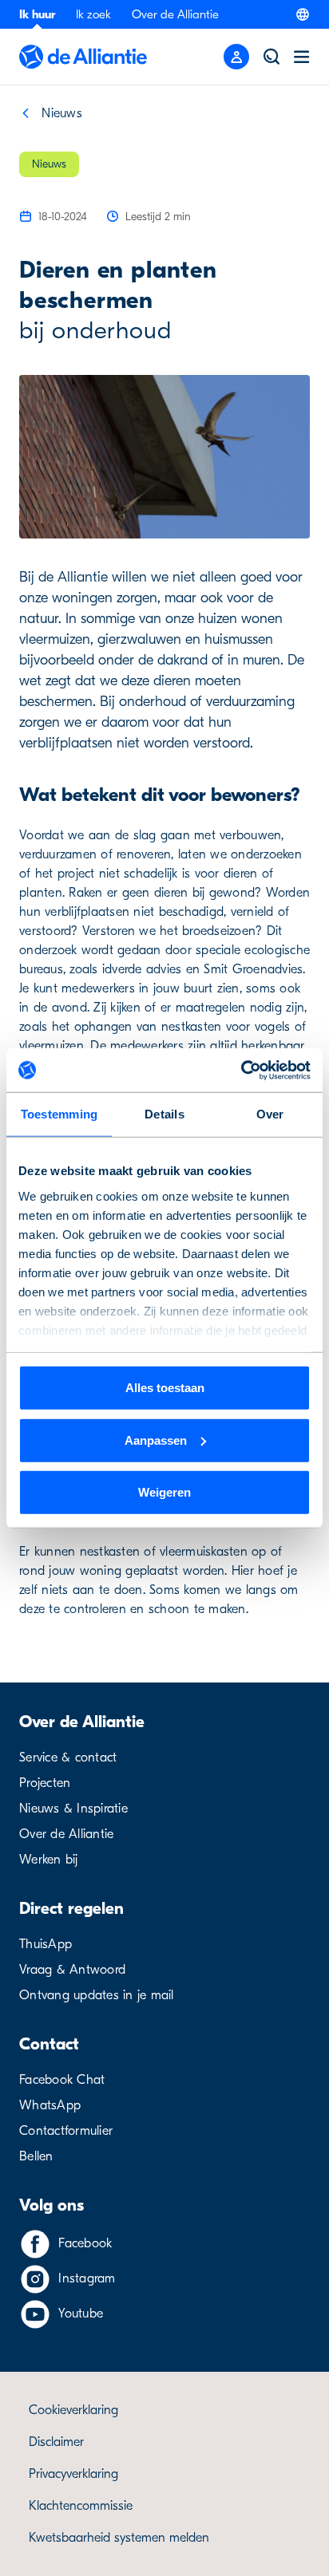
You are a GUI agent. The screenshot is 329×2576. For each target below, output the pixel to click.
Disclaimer (56, 2442)
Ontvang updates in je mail (97, 1995)
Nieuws (62, 113)
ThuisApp (46, 1944)
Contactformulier (66, 2131)
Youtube (81, 2314)
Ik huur (37, 14)
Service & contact (68, 1757)
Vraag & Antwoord (72, 1970)
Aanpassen (156, 1440)
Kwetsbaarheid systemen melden (119, 2538)
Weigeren (164, 1492)
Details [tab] (164, 1114)
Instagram (87, 2278)
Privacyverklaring (73, 2474)
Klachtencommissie (81, 2506)
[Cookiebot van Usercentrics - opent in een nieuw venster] (241, 1070)
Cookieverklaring (73, 2410)
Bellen (36, 2156)
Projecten (45, 1783)
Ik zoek (93, 14)
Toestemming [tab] (59, 1114)
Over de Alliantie (175, 14)
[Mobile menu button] (236, 57)
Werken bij (49, 1860)
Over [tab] (270, 1114)
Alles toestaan (165, 1388)
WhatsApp (50, 2105)
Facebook (85, 2243)
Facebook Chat (62, 2080)
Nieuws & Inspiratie (73, 1809)
